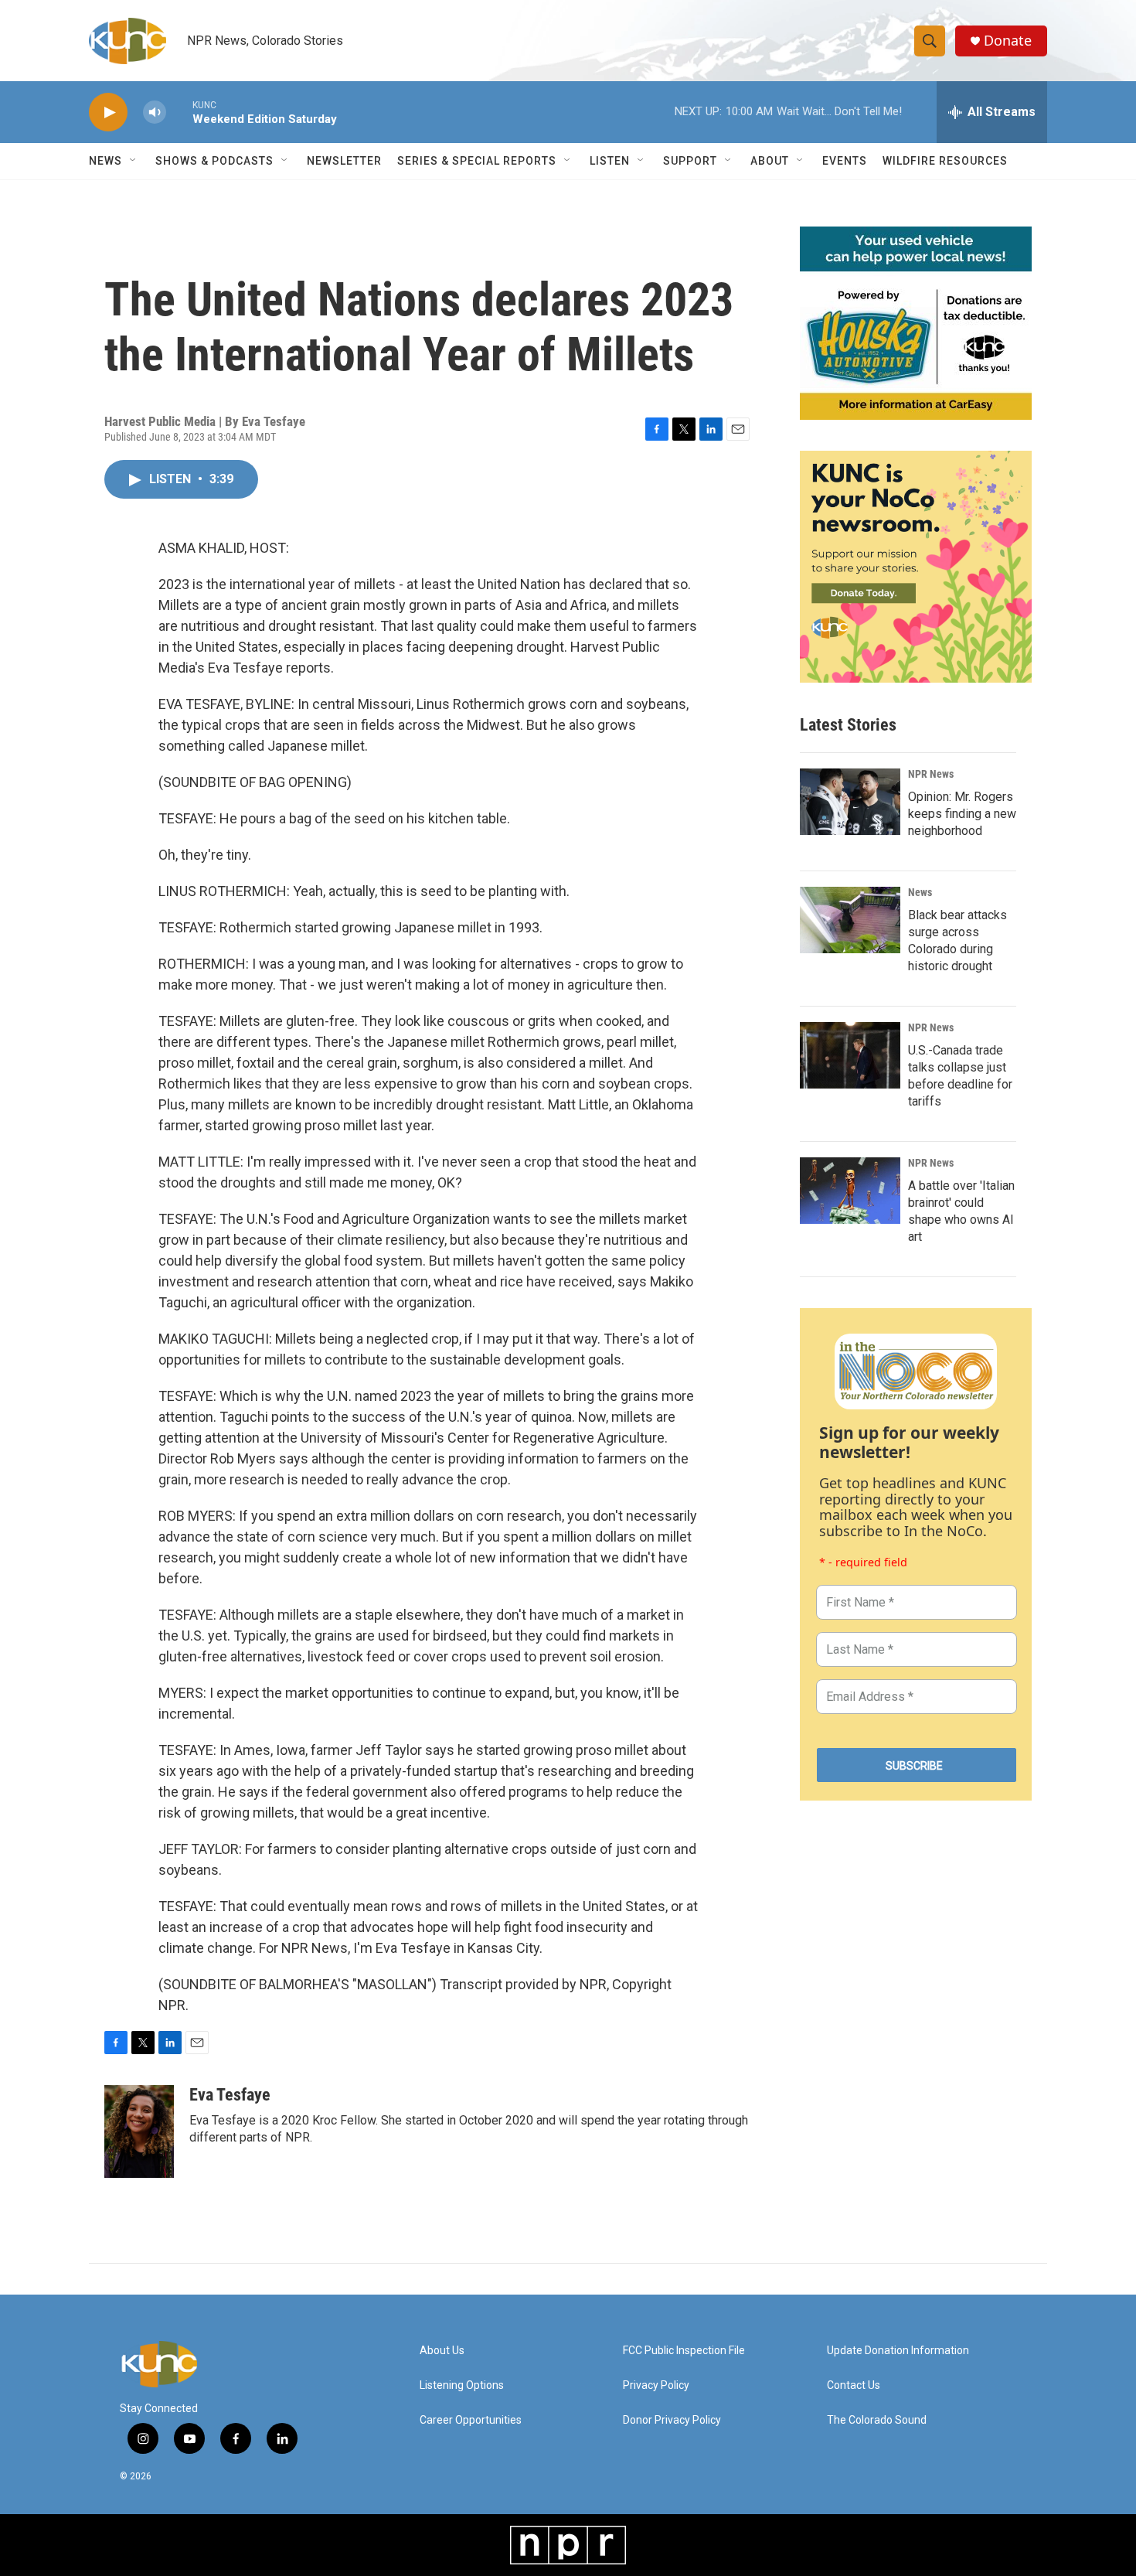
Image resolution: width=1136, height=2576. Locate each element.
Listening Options (462, 2385)
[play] (108, 112)
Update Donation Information (898, 2351)
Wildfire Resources (945, 161)
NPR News (931, 774)
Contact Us (854, 2385)
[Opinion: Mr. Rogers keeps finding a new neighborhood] (850, 802)
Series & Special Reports (477, 161)
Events (845, 161)
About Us (442, 2351)
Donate (1008, 41)
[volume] (155, 112)
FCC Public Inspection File (684, 2351)
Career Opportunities (471, 2420)
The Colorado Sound (877, 2420)
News (920, 892)
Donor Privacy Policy (672, 2420)
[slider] (179, 112)
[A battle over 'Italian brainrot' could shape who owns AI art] (850, 1191)
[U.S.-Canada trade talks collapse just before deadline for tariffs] (850, 1055)
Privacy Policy (656, 2385)
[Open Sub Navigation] (134, 161)
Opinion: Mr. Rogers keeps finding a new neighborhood (962, 814)
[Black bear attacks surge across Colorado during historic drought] (850, 920)
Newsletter (344, 161)
